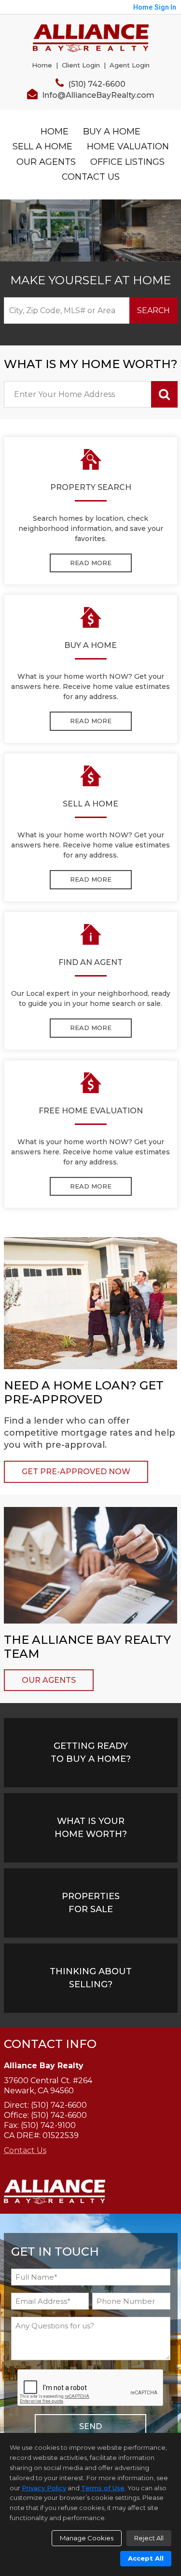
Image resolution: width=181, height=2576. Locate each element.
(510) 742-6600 (96, 84)
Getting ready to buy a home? (91, 1752)
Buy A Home (112, 132)
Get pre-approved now (76, 1472)
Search (153, 310)
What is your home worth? (91, 1828)
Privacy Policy (44, 2488)
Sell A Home (42, 146)
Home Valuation (128, 146)
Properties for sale (91, 1903)
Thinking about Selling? (91, 1978)
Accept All (146, 2558)
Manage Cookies (87, 2538)
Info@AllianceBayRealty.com (97, 95)
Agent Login (130, 65)
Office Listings (127, 162)
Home (42, 65)
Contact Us (91, 177)
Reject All (149, 2538)
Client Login (81, 65)
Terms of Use (103, 2488)
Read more (91, 563)
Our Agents (46, 162)
